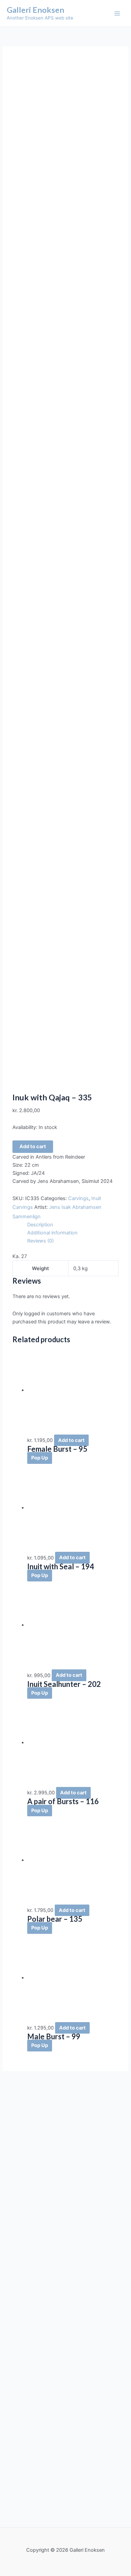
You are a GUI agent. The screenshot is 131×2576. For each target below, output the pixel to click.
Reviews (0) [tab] (40, 1241)
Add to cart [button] (71, 1440)
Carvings (78, 1198)
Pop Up (40, 1458)
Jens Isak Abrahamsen (75, 1207)
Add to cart (33, 1146)
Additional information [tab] (52, 1233)
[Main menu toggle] (117, 13)
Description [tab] (40, 1225)
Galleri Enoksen (35, 10)
